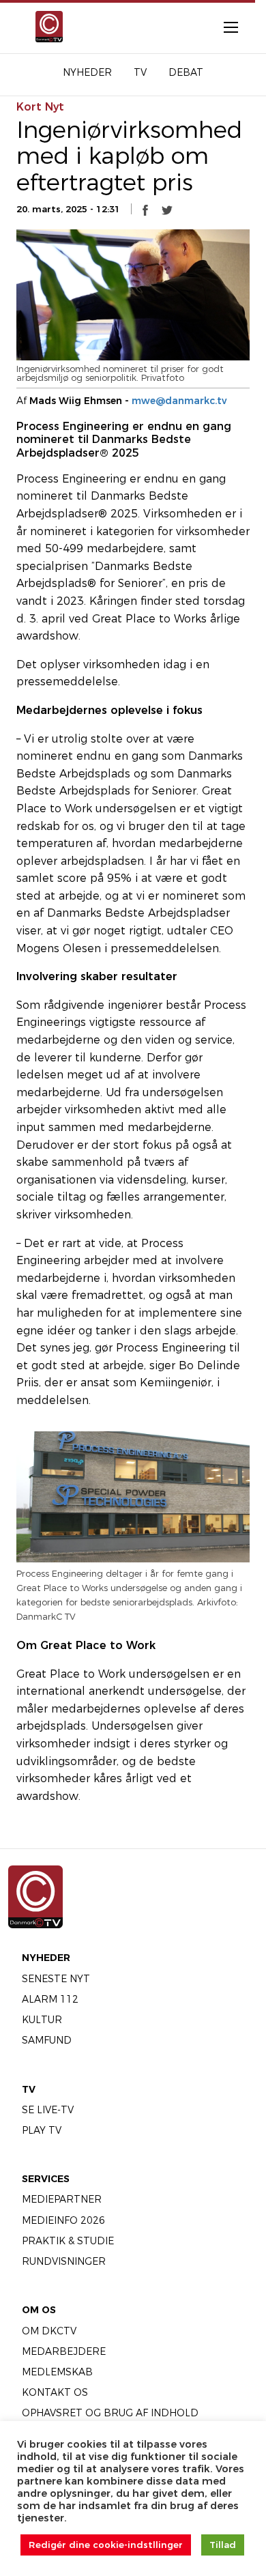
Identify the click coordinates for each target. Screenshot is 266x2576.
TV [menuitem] (140, 72)
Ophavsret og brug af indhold (110, 2413)
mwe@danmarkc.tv (179, 401)
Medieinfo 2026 (63, 2220)
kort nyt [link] (40, 107)
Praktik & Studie (68, 2241)
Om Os (39, 2310)
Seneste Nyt (56, 1979)
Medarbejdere (64, 2351)
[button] (145, 210)
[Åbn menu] (224, 27)
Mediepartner (62, 2199)
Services (46, 2179)
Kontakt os (55, 2392)
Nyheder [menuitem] (87, 72)
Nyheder (46, 1958)
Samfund (47, 2040)
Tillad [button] (223, 2545)
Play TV (42, 2130)
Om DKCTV (49, 2331)
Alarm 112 (50, 1999)
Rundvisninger (64, 2261)
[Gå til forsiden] (45, 27)
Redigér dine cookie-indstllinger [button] (106, 2545)
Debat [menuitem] (186, 72)
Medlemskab (57, 2372)
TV (29, 2089)
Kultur (42, 2020)
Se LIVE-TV (48, 2110)
